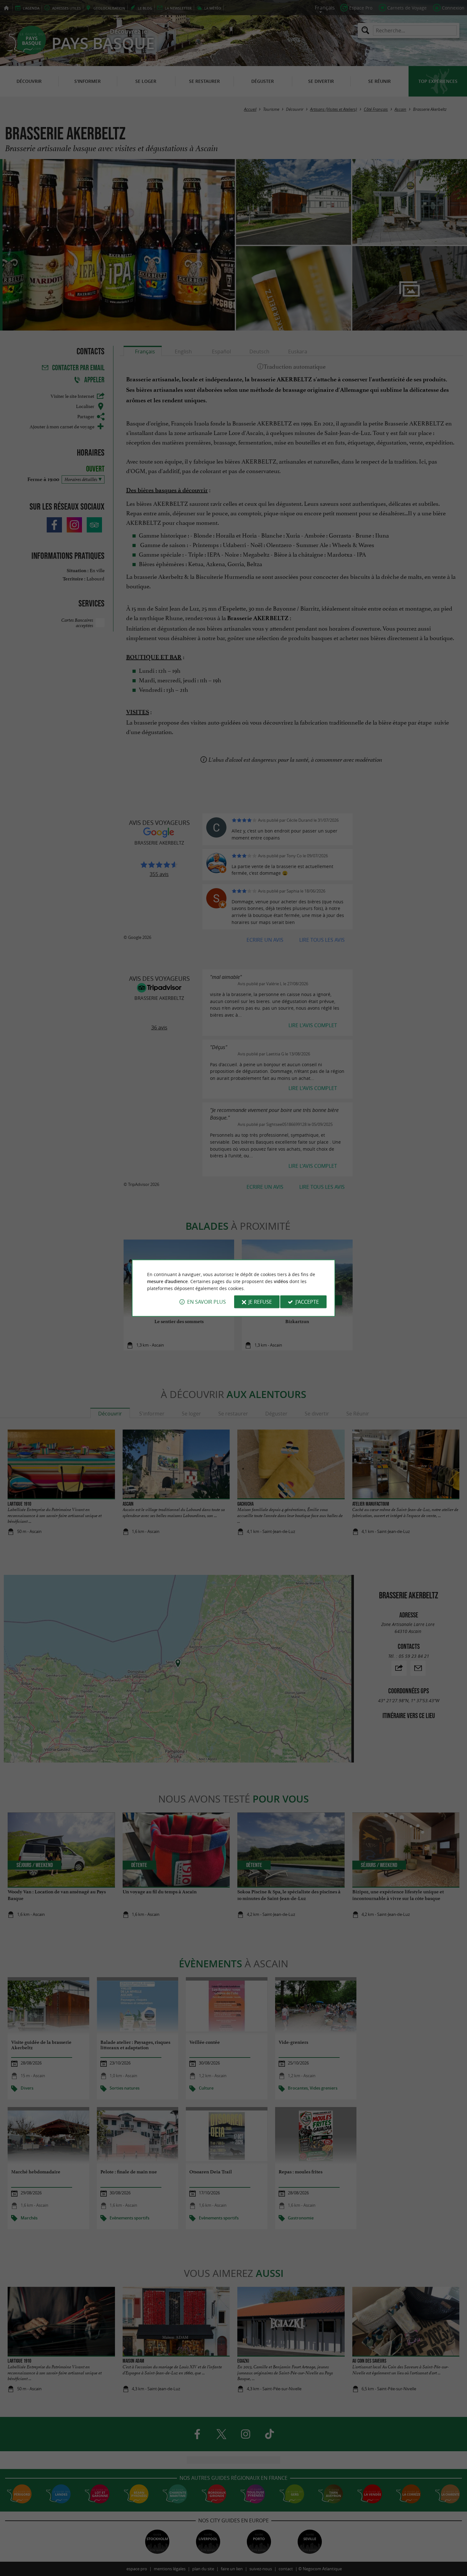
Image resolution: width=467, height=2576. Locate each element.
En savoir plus (206, 1302)
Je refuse (260, 1302)
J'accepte (307, 1302)
